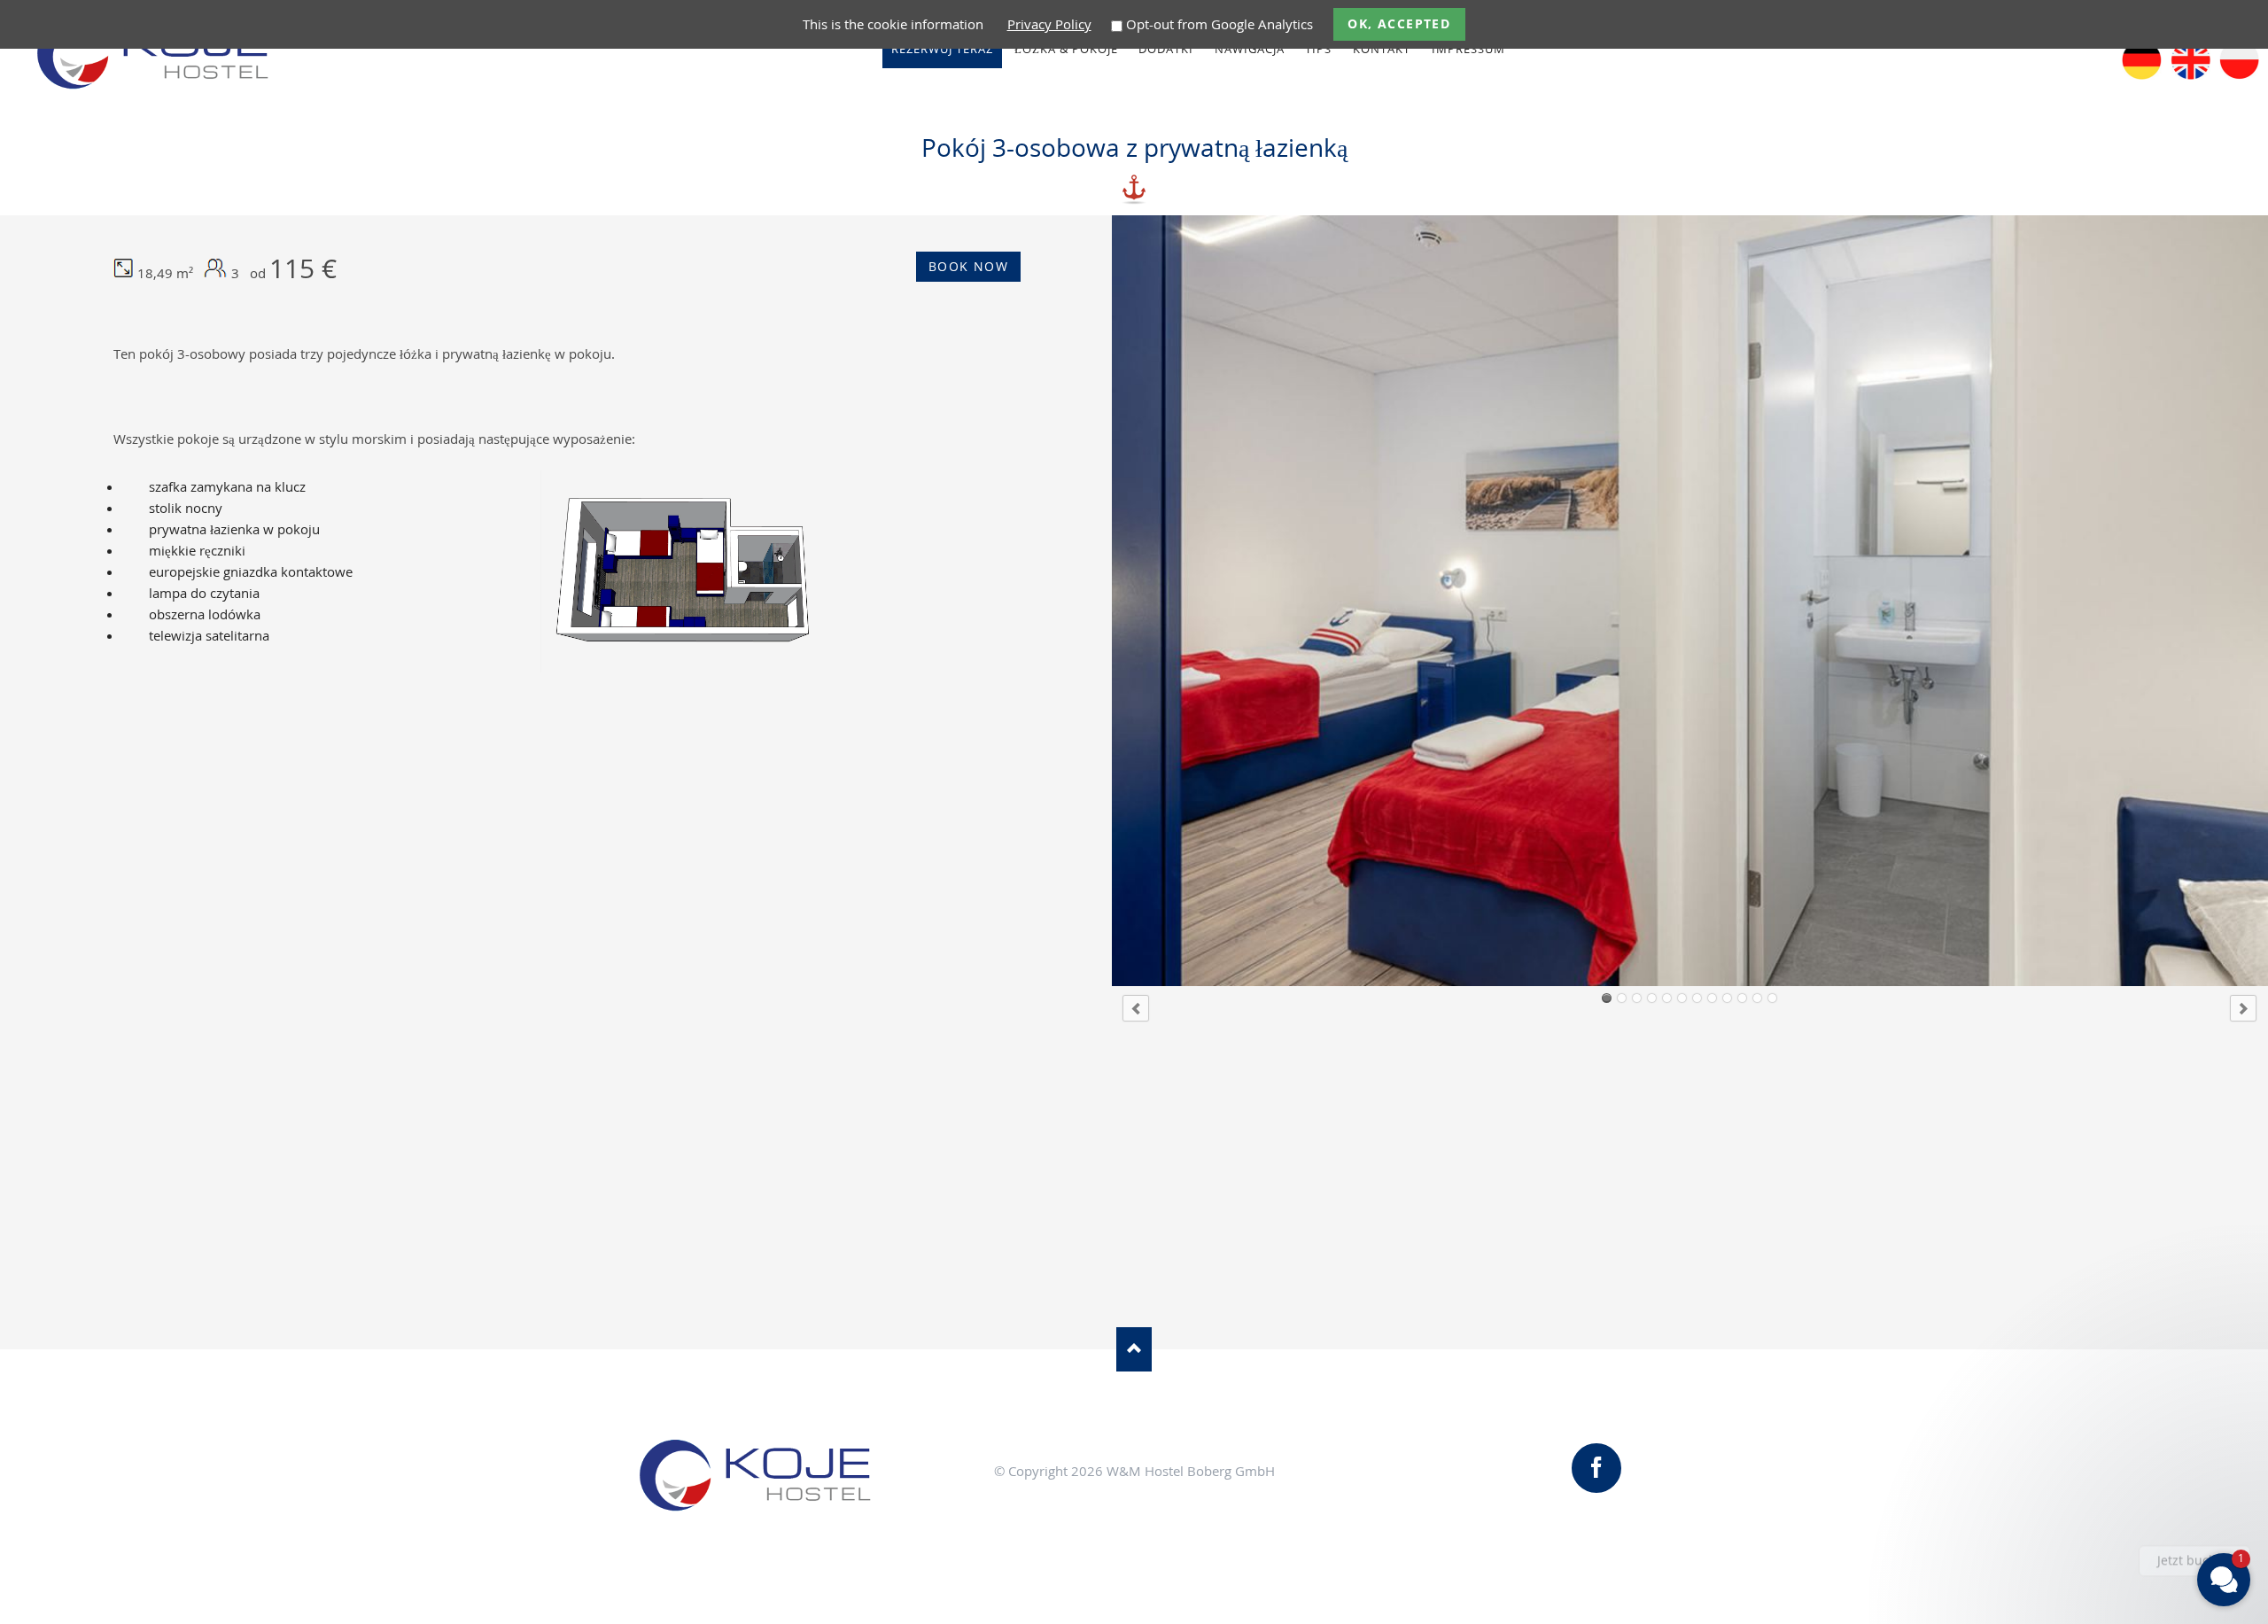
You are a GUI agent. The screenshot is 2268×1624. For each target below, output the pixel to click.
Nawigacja (1250, 49)
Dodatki (1166, 49)
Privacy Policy (1049, 24)
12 (1772, 998)
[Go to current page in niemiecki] (2142, 74)
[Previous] (1136, 1008)
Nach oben (1134, 1349)
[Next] (2243, 1008)
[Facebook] (1596, 1468)
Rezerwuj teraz (942, 49)
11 (1757, 998)
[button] (2117, 1482)
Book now (968, 266)
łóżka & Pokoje (1066, 49)
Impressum (1468, 49)
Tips (1318, 49)
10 (1742, 998)
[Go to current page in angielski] (2190, 74)
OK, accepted (1399, 23)
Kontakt (1382, 49)
